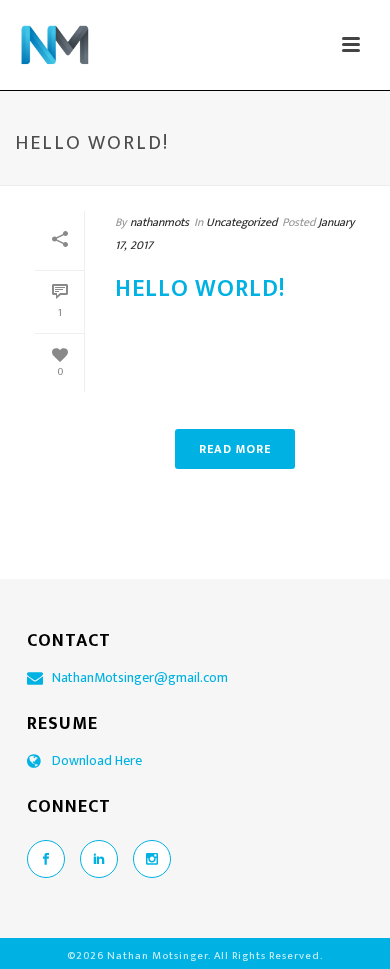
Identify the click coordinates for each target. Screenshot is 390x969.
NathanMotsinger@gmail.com (140, 678)
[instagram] (152, 859)
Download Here (97, 761)
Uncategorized (241, 222)
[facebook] (46, 859)
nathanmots (159, 222)
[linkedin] (99, 859)
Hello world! (200, 289)
